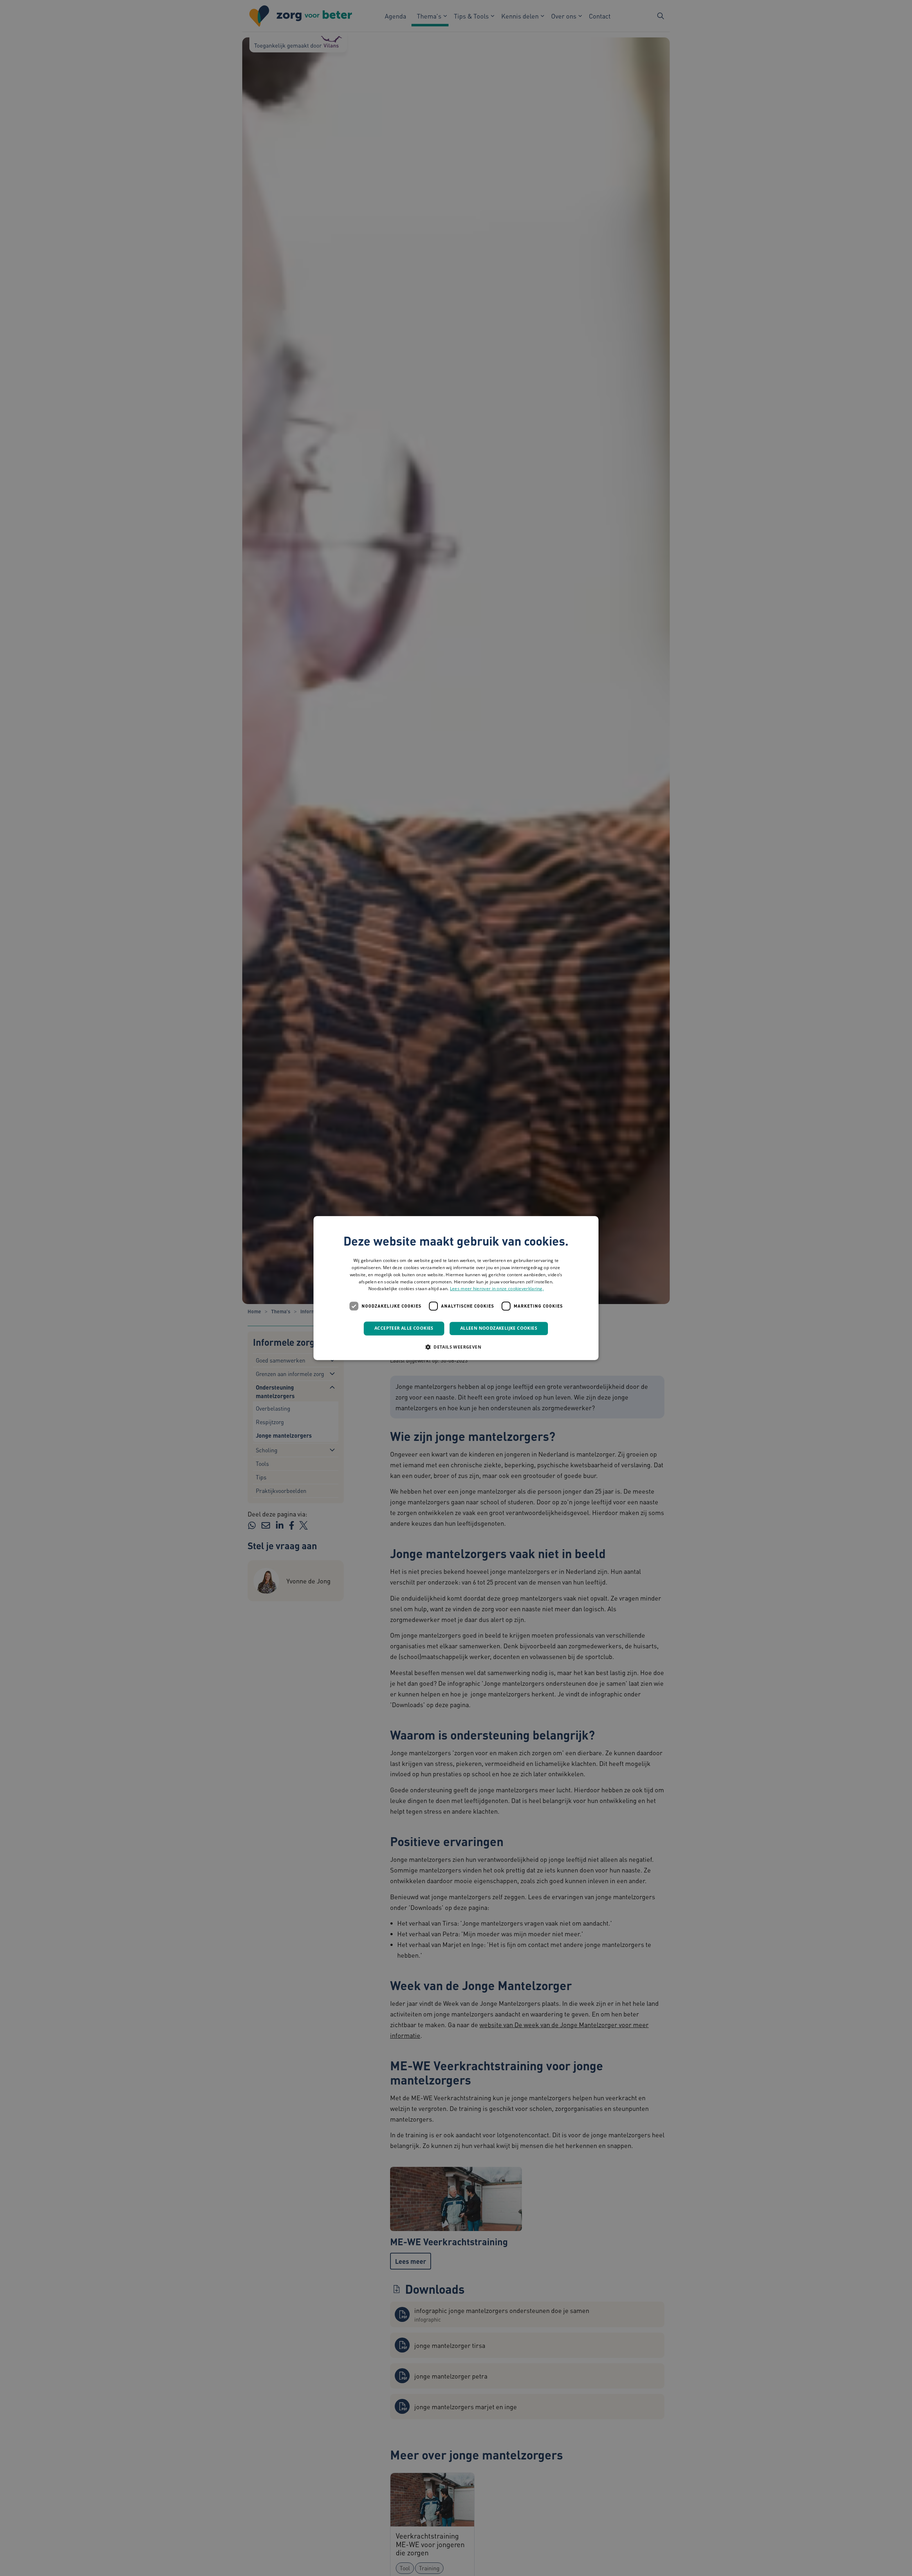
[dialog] (456, 1288)
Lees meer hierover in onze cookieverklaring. (497, 1289)
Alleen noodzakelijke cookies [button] (499, 1328)
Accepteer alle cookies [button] (404, 1328)
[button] (456, 1347)
